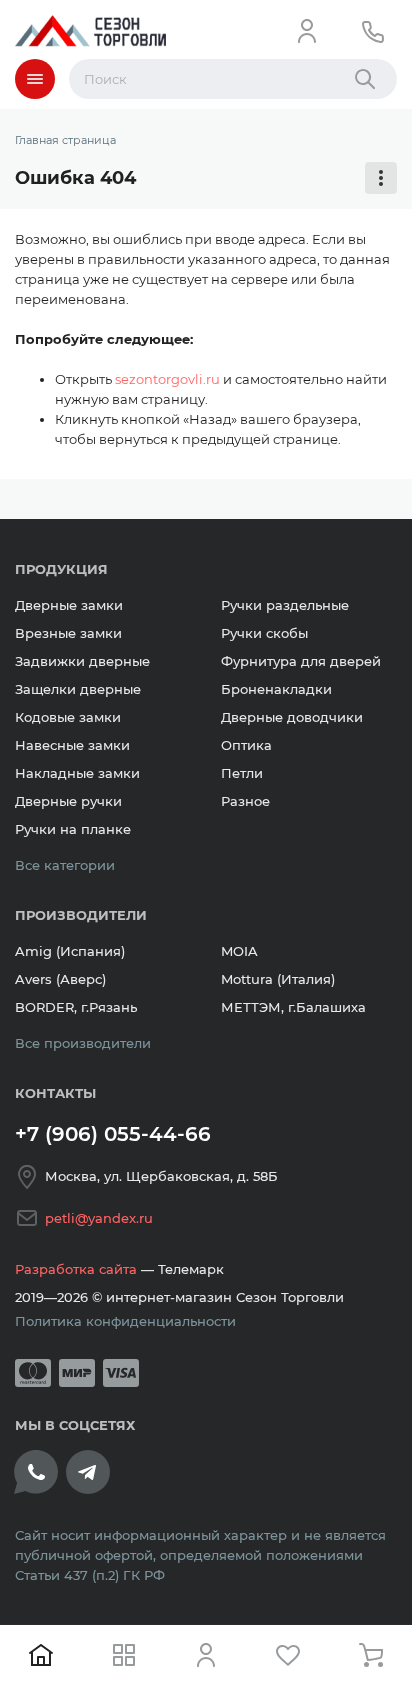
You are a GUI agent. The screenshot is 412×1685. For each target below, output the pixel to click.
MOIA (239, 951)
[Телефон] (373, 31)
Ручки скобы (264, 633)
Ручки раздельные (285, 605)
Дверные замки (69, 605)
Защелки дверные (78, 689)
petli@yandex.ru (99, 1218)
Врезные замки (68, 633)
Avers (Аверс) (60, 979)
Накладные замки (77, 773)
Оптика (246, 745)
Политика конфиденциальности (125, 1321)
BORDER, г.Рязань (76, 1007)
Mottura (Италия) (278, 979)
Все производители (83, 1043)
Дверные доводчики (292, 717)
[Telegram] (88, 1472)
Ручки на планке (73, 829)
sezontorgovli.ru (167, 379)
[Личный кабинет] (307, 31)
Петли (242, 773)
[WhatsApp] (36, 1472)
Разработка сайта (76, 1269)
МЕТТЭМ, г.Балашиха (293, 1007)
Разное (245, 801)
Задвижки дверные (82, 661)
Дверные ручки (68, 801)
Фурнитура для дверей (301, 661)
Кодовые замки (68, 717)
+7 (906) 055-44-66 (113, 1134)
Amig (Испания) (70, 951)
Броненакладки (276, 689)
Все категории (65, 865)
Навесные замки (72, 745)
